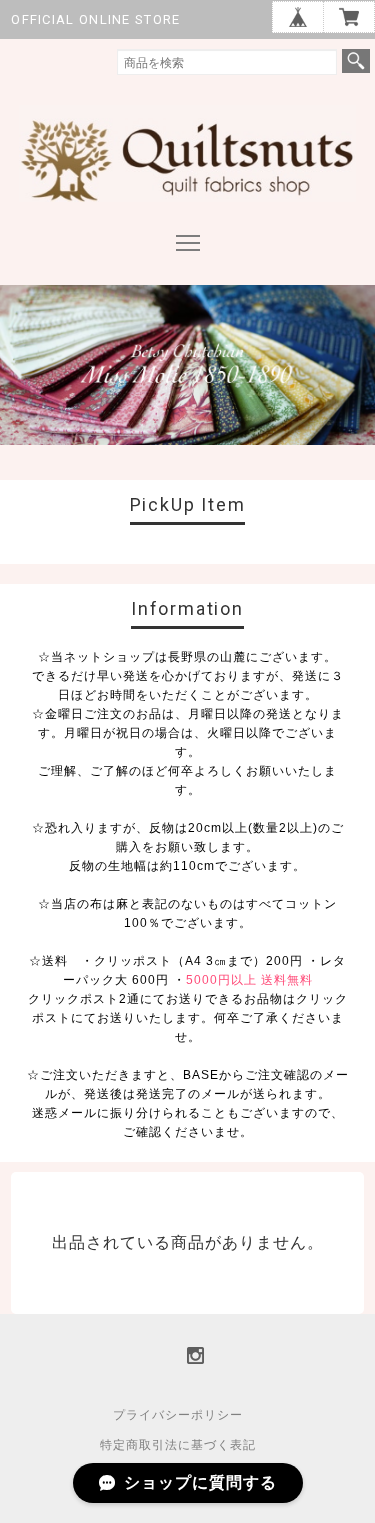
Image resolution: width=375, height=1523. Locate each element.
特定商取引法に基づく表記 (178, 1445)
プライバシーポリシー (178, 1415)
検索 (356, 61)
